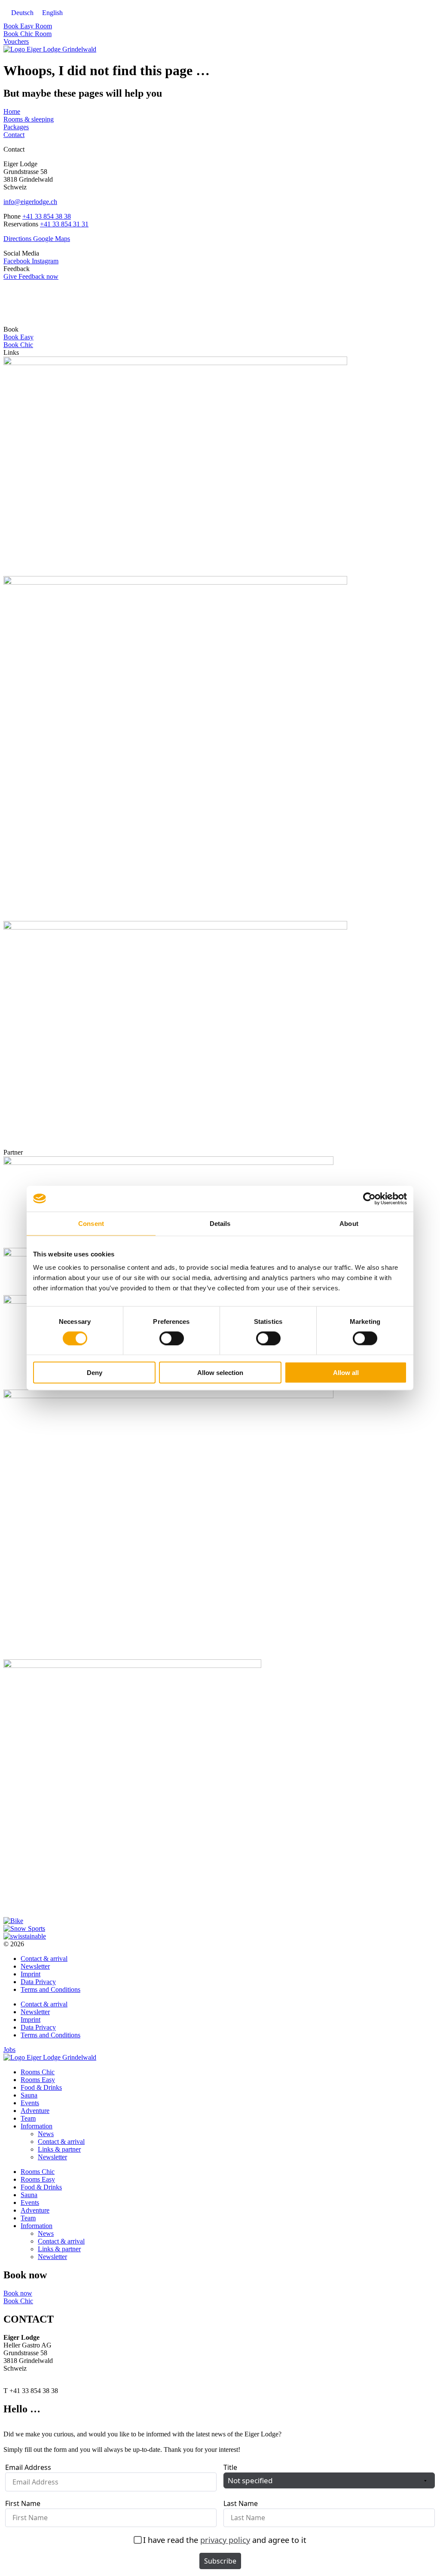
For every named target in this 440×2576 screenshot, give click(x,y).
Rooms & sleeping (29, 119)
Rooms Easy (38, 2080)
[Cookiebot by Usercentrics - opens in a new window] (369, 1198)
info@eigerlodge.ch (30, 202)
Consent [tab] (91, 1223)
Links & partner (59, 2149)
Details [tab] (220, 1223)
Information (37, 2126)
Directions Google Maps (37, 239)
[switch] (172, 1338)
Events (30, 2103)
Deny (95, 1373)
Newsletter (35, 1966)
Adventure (35, 2111)
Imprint (31, 1974)
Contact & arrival (44, 1959)
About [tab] (349, 1223)
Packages (16, 127)
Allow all (346, 1373)
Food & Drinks (41, 2087)
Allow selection (220, 1373)
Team (28, 2118)
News (46, 2134)
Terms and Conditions (50, 1989)
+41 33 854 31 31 (64, 224)
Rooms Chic (38, 2072)
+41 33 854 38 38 (47, 216)
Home (12, 111)
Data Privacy (38, 1982)
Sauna (29, 2095)
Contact (14, 135)
